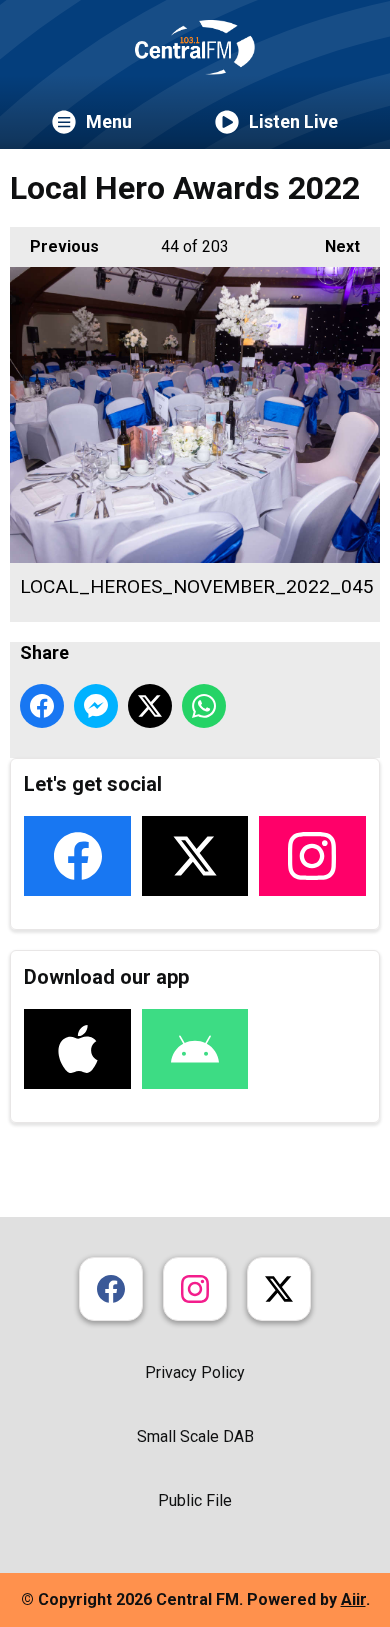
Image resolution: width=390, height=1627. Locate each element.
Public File (195, 1500)
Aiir (353, 1599)
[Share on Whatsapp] (204, 706)
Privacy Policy (195, 1372)
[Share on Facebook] (42, 706)
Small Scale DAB (195, 1436)
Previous (54, 246)
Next (332, 246)
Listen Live (293, 121)
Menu (109, 121)
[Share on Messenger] (96, 706)
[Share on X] (150, 706)
